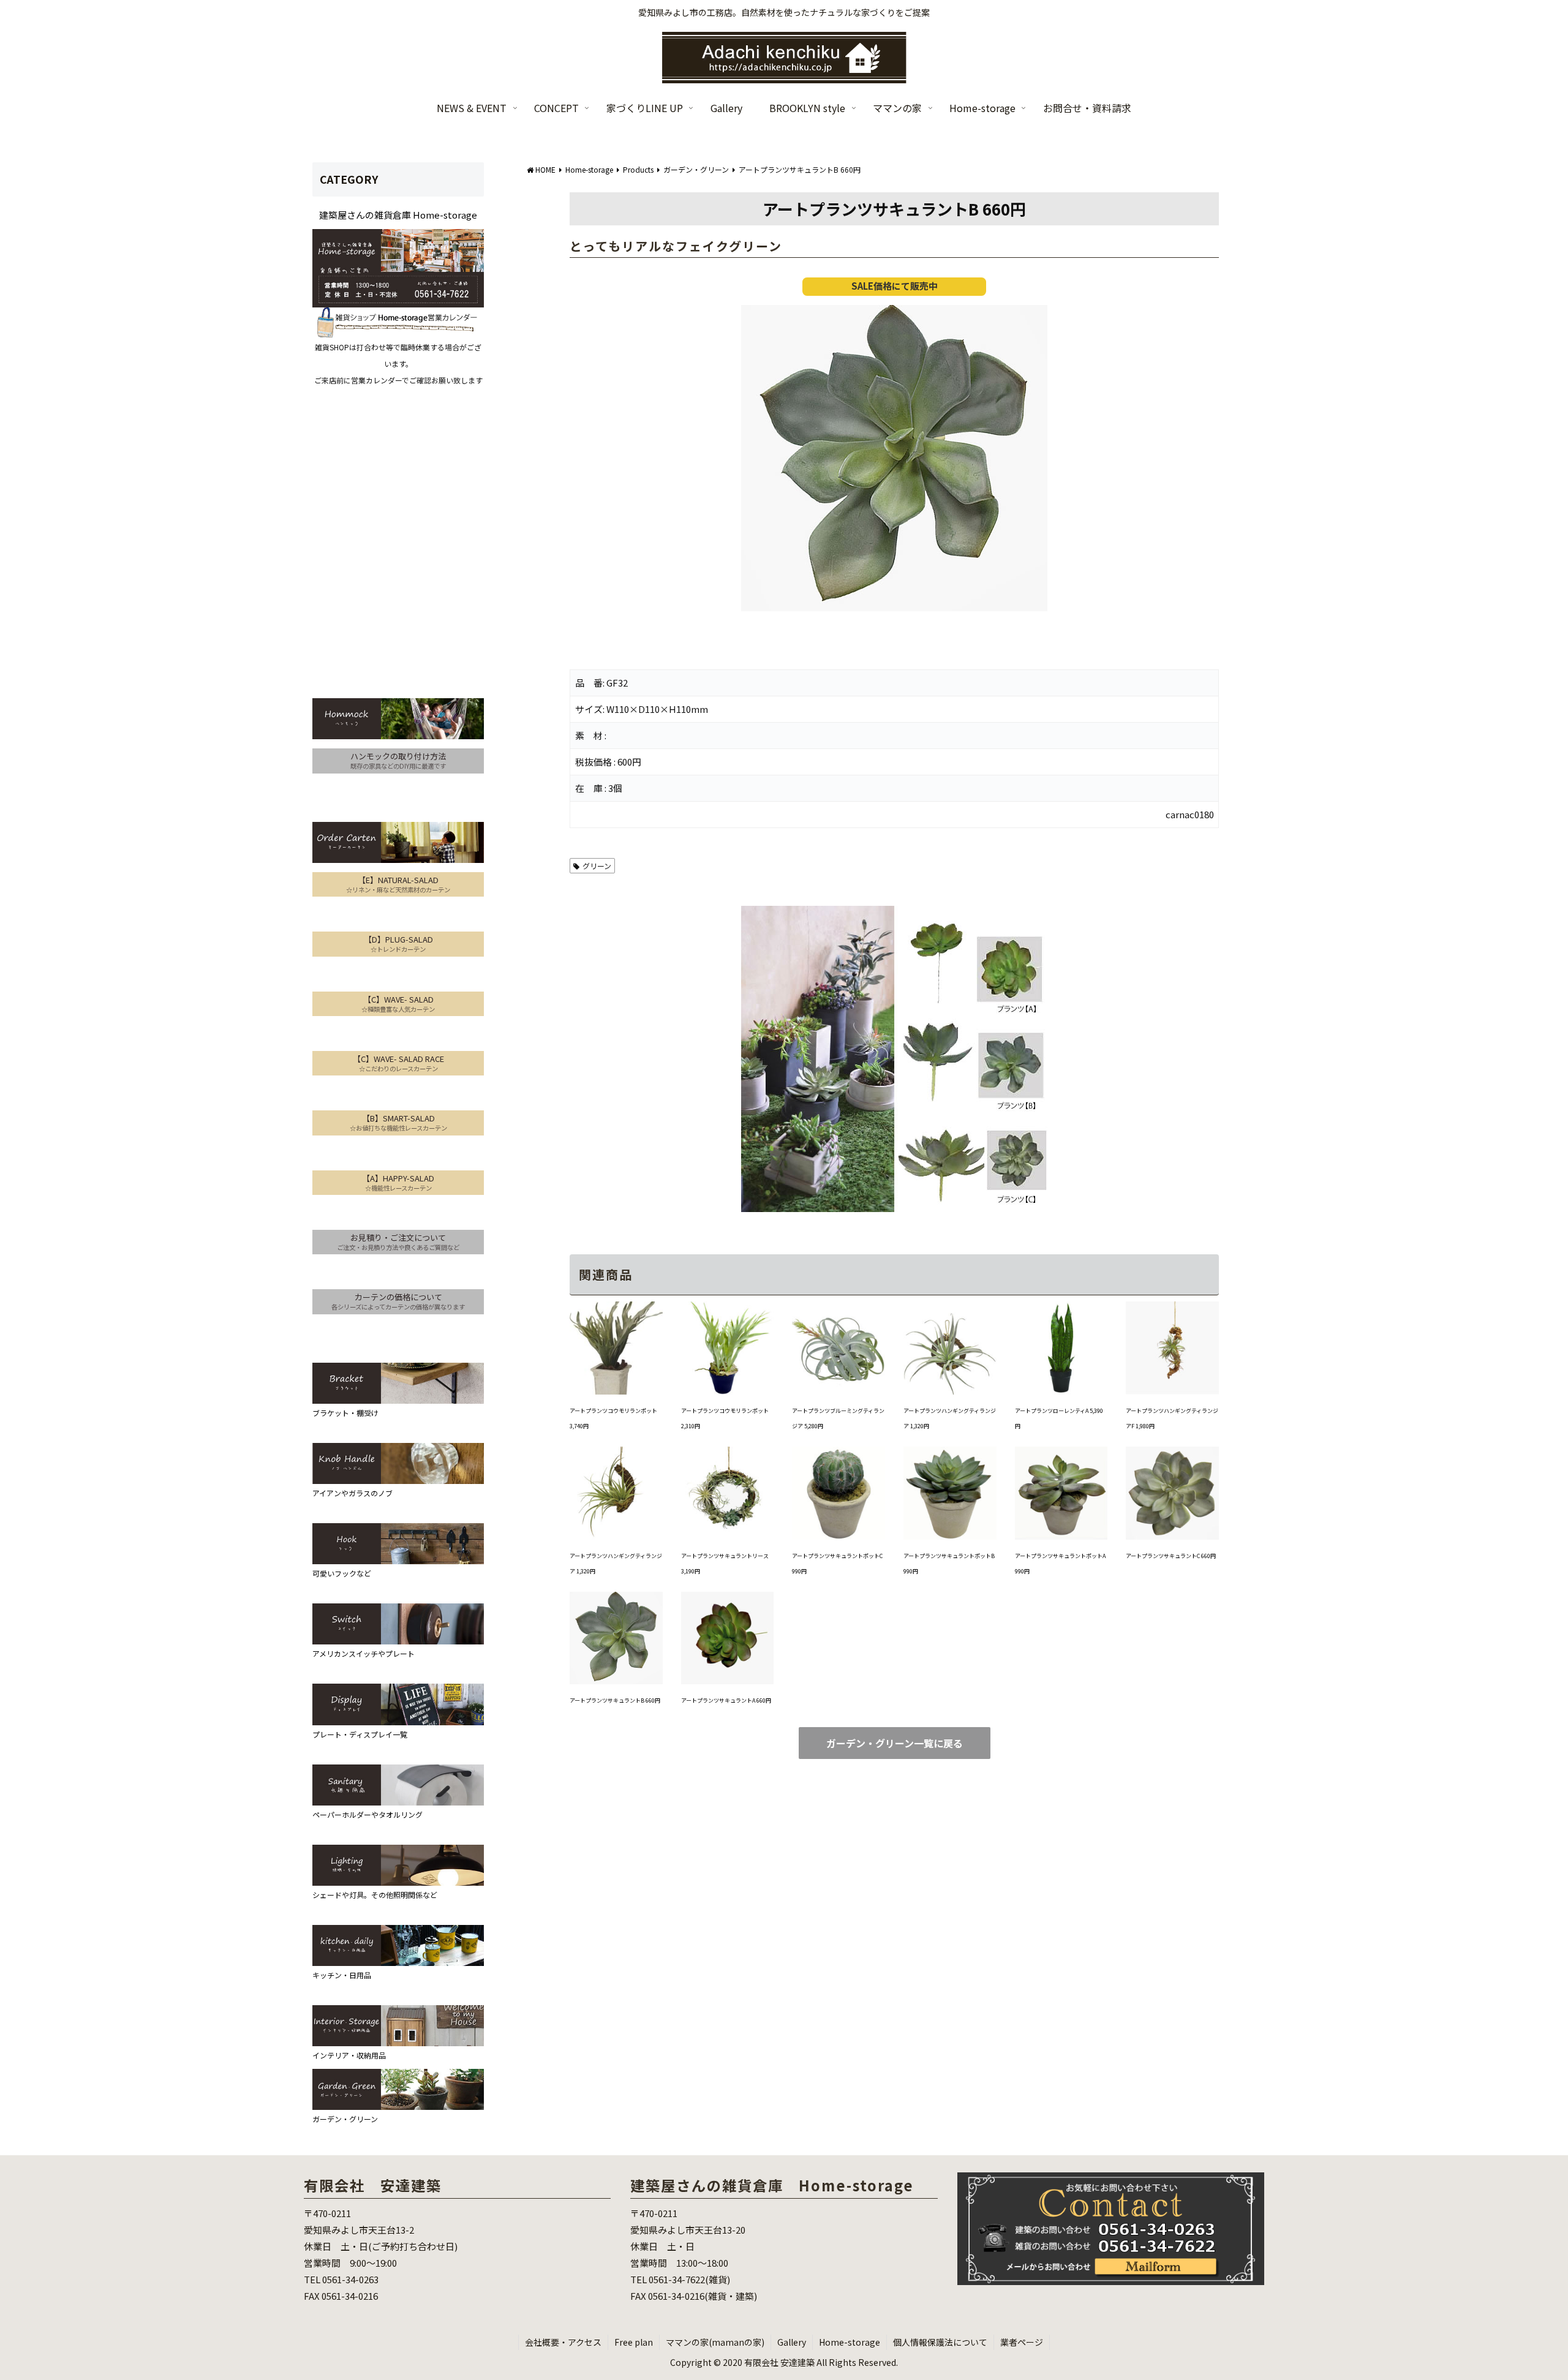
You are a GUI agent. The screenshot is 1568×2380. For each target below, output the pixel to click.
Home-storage (850, 2342)
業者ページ (1022, 2342)
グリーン (597, 866)
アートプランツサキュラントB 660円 (615, 1700)
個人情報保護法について (940, 2342)
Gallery (792, 2342)
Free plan (634, 2342)
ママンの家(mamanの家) (715, 2342)
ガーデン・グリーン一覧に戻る (895, 1743)
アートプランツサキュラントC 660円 (1171, 1556)
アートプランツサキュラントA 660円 (726, 1700)
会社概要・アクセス (563, 2342)
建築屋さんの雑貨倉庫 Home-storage (398, 215)
